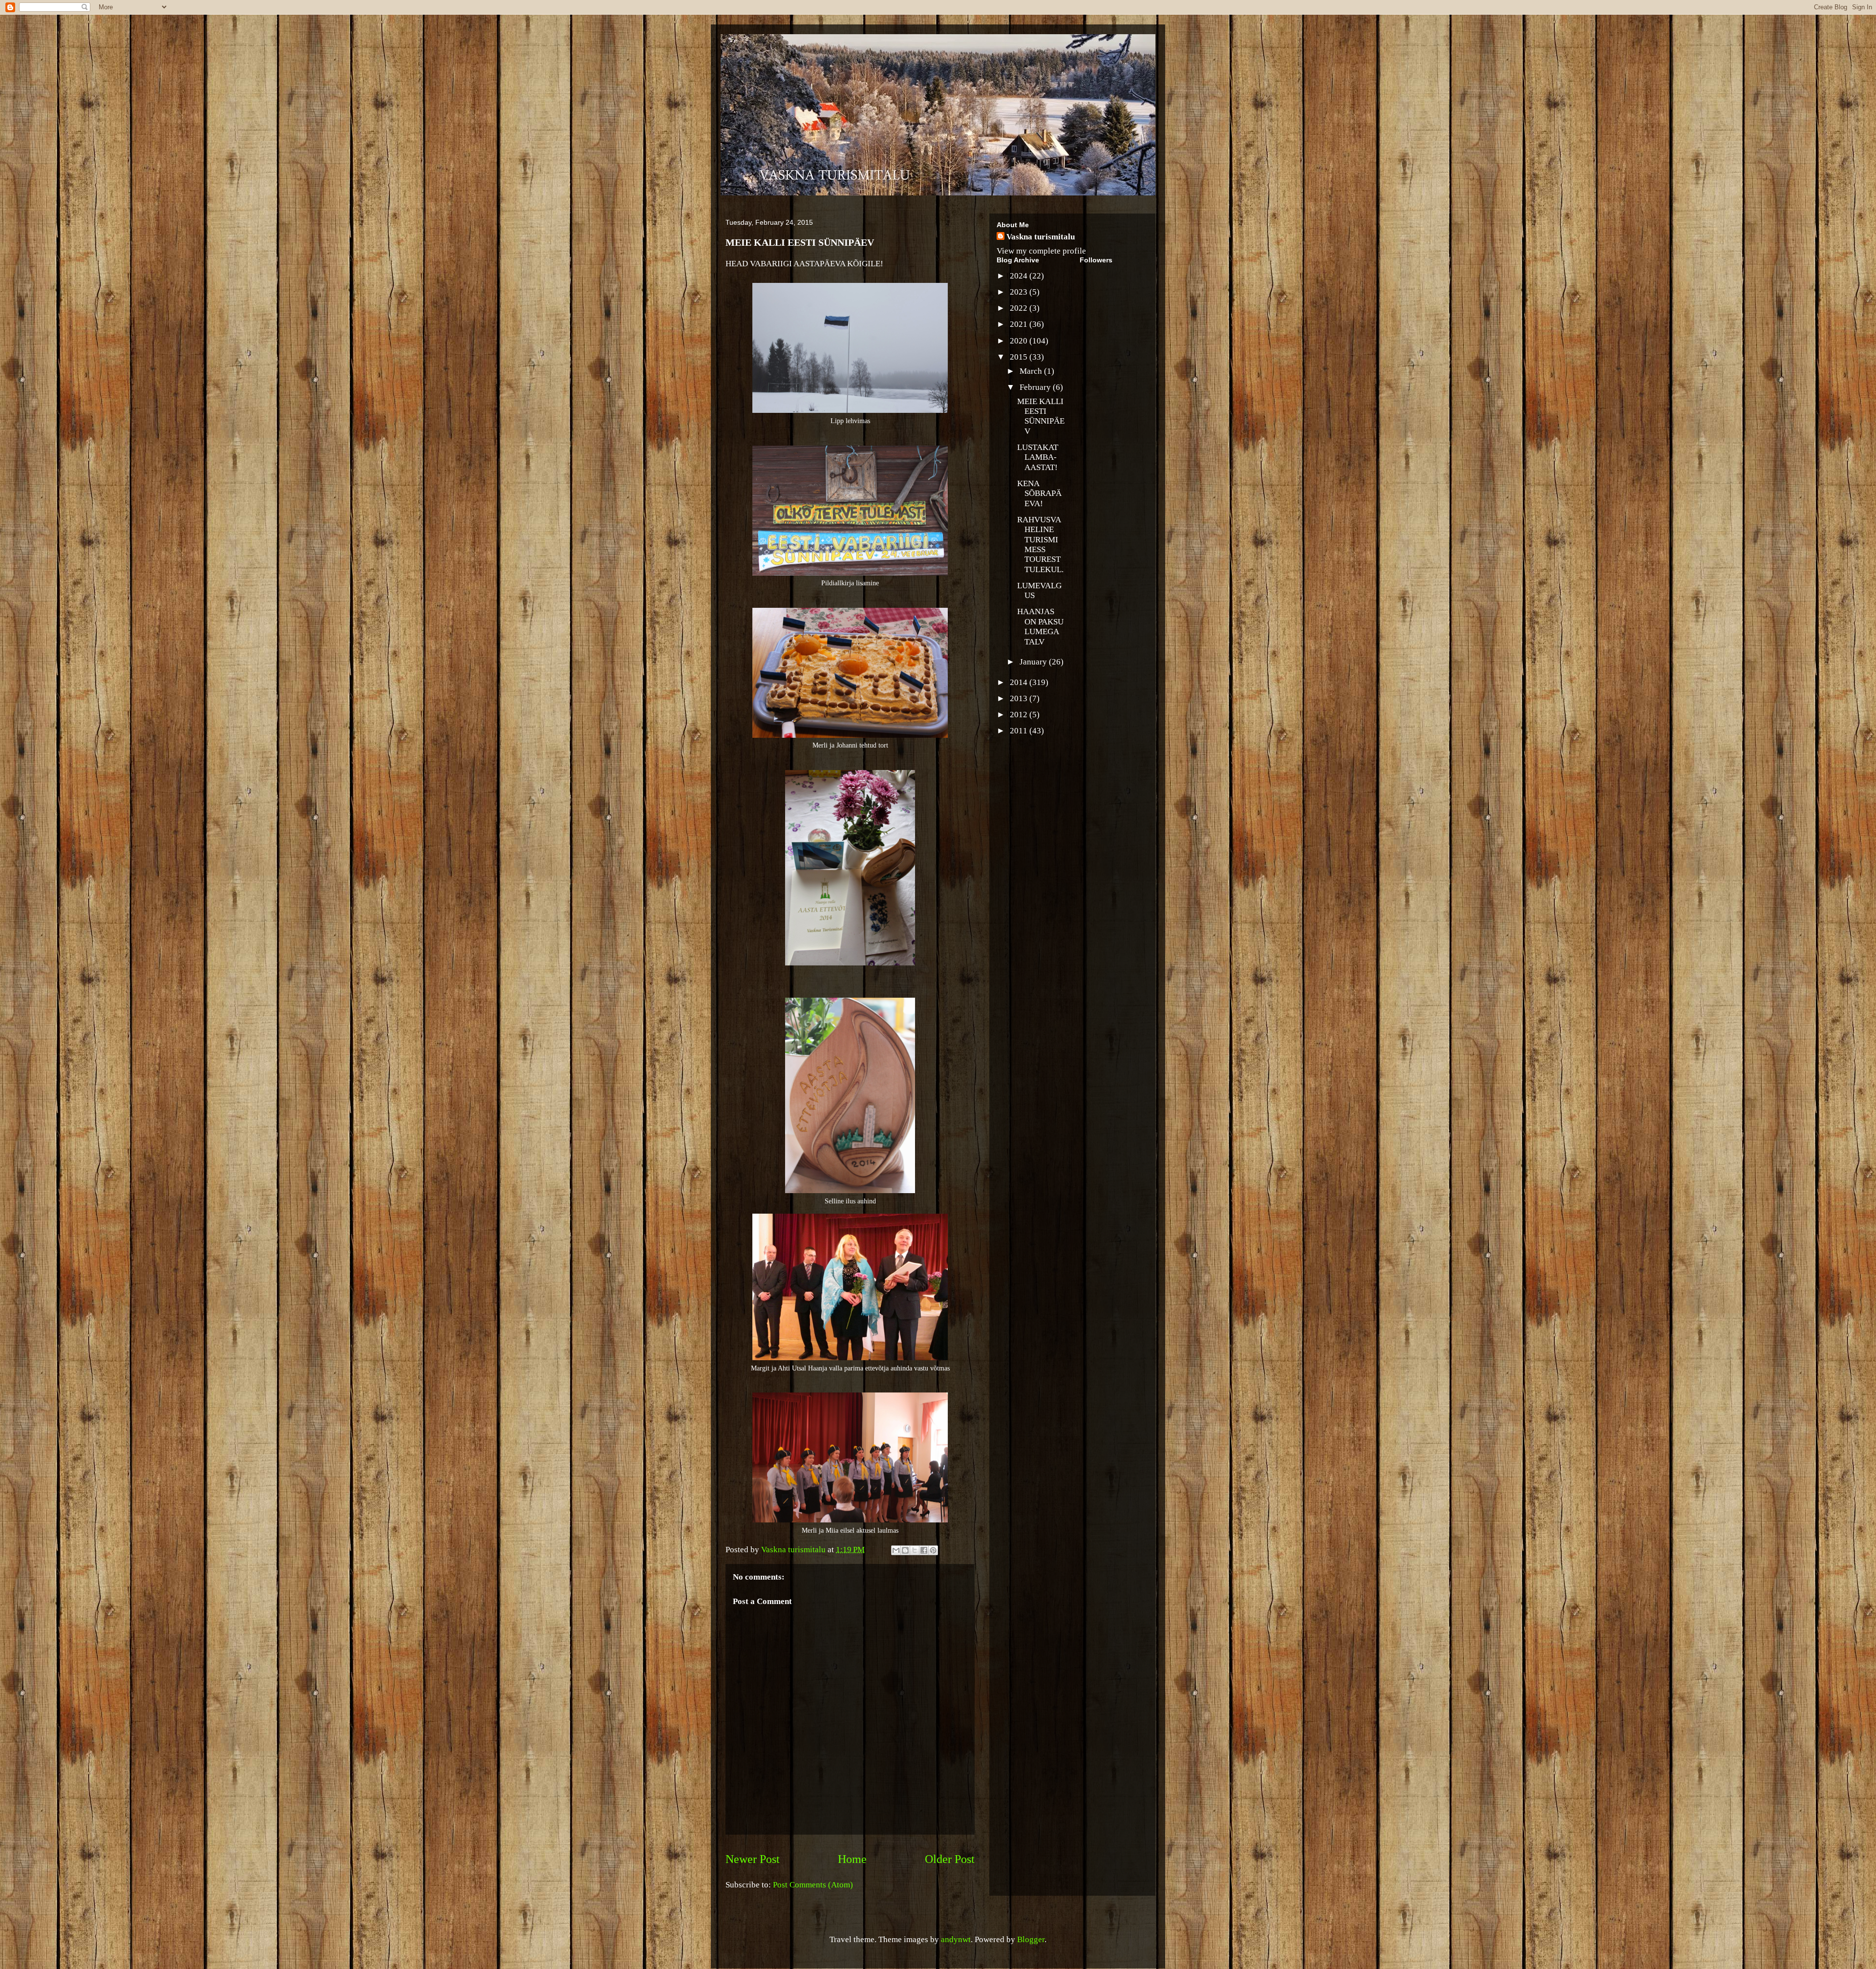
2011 (1020, 731)
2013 (1020, 698)
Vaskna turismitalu (1041, 237)
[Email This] (896, 1550)
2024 (1020, 276)
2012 (1020, 715)
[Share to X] (915, 1550)
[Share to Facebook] (924, 1550)
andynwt (956, 1939)
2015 (1020, 357)
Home (852, 1859)
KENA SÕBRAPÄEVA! (1039, 493)
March (1032, 371)
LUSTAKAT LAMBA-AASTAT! (1038, 457)
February (1036, 387)
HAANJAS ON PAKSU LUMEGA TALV (1040, 626)
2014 (1020, 682)
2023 (1020, 292)
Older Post (950, 1859)
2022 (1020, 308)
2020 (1020, 341)
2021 (1020, 324)
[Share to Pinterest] (933, 1550)
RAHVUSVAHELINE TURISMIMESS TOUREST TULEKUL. (1040, 545)
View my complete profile (1041, 251)
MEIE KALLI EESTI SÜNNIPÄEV (1041, 416)
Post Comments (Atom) (813, 1885)
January (1034, 662)
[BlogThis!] (905, 1550)
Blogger (1031, 1939)
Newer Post (753, 1859)
